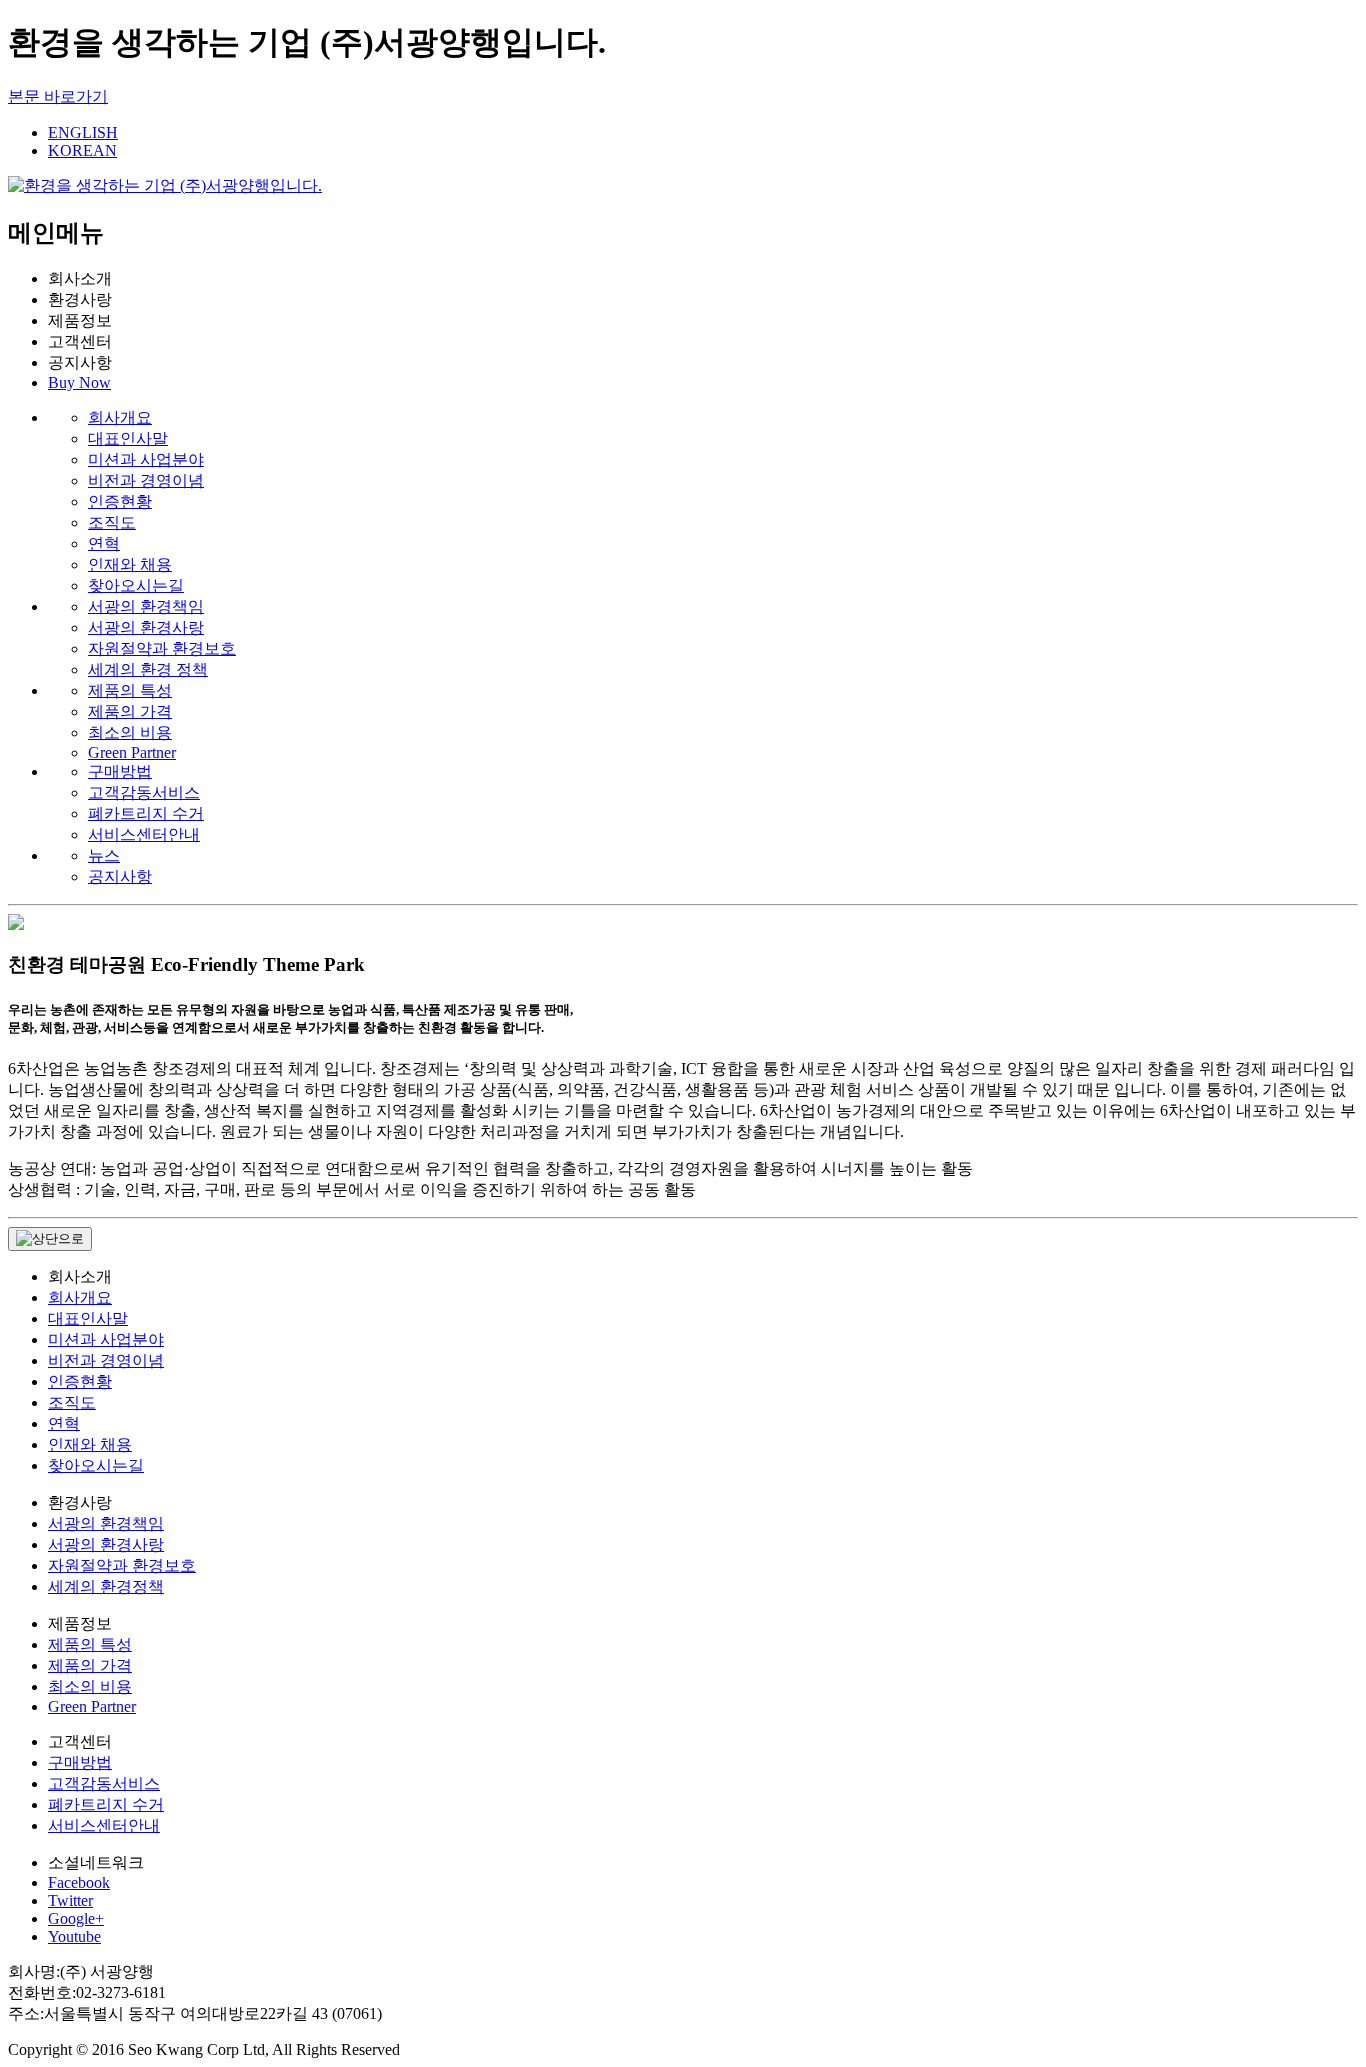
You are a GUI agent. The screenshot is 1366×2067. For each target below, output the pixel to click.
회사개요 (120, 417)
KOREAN (82, 150)
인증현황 (120, 501)
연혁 (104, 543)
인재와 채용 (130, 564)
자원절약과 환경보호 (162, 648)
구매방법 (120, 771)
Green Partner (132, 752)
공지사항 (120, 876)
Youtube (74, 1936)
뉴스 (104, 855)
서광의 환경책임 (146, 606)
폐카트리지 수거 (146, 813)
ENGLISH (83, 132)
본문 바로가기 (58, 96)
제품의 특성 (130, 690)
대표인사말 (128, 438)
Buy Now (79, 382)
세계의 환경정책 (106, 1586)
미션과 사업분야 (146, 459)
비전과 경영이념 (146, 480)
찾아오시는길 (136, 585)
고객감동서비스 (144, 792)
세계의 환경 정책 (148, 669)
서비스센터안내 (144, 834)
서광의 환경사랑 (146, 627)
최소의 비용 (130, 732)
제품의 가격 (130, 711)
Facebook (79, 1882)
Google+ (76, 1918)
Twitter (70, 1900)
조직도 (112, 522)
